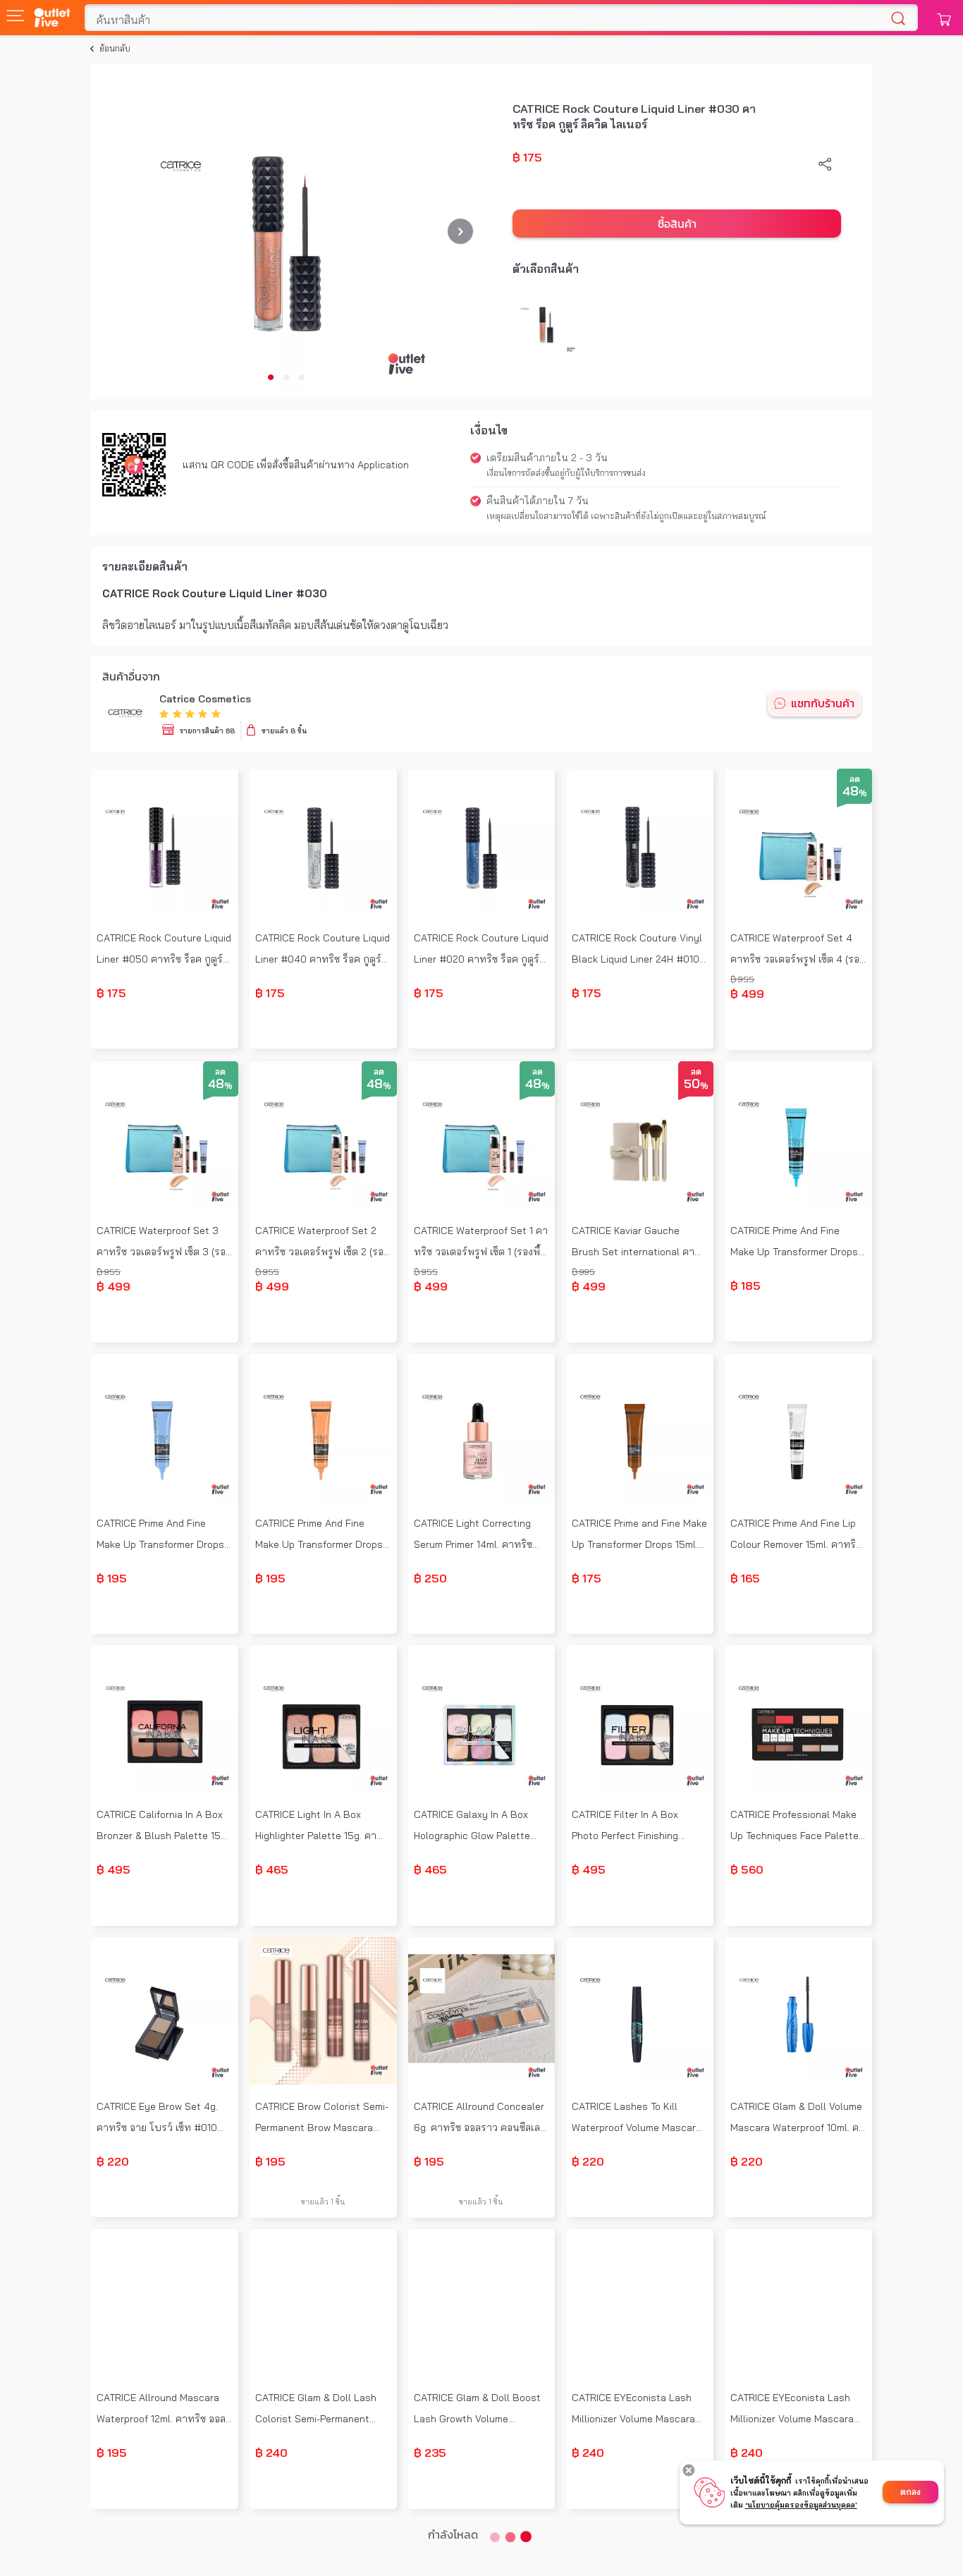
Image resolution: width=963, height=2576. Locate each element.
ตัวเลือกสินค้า (546, 269)
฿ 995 (583, 1272)
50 (696, 1085)
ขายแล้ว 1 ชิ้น (323, 2201)
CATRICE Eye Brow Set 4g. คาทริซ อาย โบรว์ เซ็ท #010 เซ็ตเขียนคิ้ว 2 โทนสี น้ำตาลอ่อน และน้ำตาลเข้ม (164, 2119)
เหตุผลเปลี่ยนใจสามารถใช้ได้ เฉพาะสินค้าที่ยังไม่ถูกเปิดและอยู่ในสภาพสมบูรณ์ (626, 516)
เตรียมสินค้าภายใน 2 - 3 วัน (547, 458)
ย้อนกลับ (115, 48)
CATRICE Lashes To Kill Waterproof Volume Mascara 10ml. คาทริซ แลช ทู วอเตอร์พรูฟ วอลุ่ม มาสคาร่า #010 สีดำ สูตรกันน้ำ (639, 2119)
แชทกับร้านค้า (823, 703)
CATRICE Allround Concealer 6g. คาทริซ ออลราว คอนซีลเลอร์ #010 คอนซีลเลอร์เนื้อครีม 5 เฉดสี (480, 2119)
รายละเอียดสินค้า (145, 566)
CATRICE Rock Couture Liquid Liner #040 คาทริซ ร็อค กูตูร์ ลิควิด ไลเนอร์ (323, 950)
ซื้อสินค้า (677, 224)
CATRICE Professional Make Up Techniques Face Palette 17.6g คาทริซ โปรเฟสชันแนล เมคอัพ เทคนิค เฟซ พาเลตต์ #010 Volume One (795, 1827)
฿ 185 (746, 1286)
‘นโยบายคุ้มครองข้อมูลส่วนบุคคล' (801, 2505)
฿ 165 (745, 1578)
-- (164, 1033)
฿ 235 (430, 2453)
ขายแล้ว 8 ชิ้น (284, 731)
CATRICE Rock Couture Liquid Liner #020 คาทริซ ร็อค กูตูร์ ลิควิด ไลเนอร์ (481, 950)
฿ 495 (114, 1869)
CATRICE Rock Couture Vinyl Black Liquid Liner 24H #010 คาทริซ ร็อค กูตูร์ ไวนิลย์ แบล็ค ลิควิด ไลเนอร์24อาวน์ (637, 950)
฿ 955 (742, 979)
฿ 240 (271, 2453)
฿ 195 (112, 1578)
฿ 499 (747, 994)
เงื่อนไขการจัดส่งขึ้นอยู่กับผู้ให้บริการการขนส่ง (566, 473)
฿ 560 (747, 1869)
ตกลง (910, 2492)
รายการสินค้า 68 (207, 731)
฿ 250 (430, 1578)
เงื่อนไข (489, 430)
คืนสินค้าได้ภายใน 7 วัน (538, 501)
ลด (855, 779)
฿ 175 (527, 157)
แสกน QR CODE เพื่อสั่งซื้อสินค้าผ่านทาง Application (296, 465)
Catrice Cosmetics (205, 699)
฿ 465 (272, 1869)
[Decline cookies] (689, 2470)
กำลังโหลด (453, 2534)
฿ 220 (113, 2161)
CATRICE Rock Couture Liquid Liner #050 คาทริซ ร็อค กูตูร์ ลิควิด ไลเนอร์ (164, 950)
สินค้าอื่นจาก (131, 676)
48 (855, 792)
